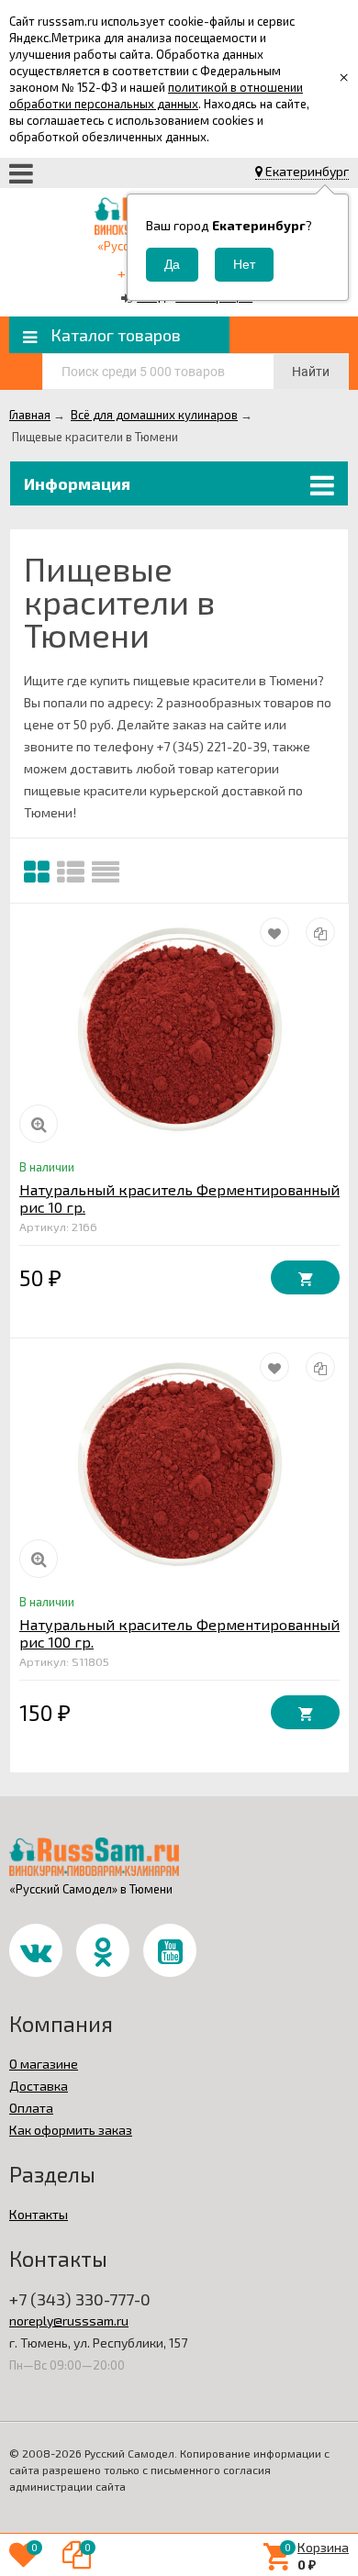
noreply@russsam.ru (69, 2321)
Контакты (39, 2214)
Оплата (31, 2108)
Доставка (39, 2086)
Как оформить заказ (71, 2130)
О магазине (44, 2064)
